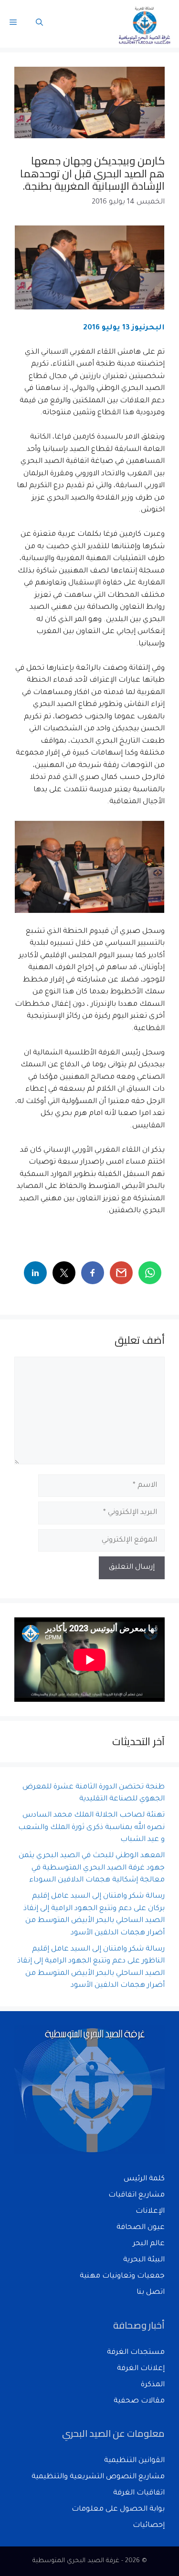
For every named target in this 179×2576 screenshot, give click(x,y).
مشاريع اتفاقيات (137, 2195)
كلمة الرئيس (144, 2179)
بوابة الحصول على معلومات (118, 2510)
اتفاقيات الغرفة (139, 2493)
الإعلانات (150, 2212)
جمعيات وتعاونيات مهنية (122, 2276)
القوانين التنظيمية (134, 2461)
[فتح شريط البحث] (39, 24)
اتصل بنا (151, 2293)
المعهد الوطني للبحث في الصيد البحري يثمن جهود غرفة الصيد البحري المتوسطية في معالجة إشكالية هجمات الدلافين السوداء (92, 1868)
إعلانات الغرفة (141, 2369)
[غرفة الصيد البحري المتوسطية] (145, 24)
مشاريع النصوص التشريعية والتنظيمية (98, 2477)
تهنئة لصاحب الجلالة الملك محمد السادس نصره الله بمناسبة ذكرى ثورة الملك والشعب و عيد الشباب (91, 1828)
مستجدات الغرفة (136, 2353)
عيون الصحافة (141, 2228)
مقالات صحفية (139, 2401)
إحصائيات (149, 2526)
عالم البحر (149, 2244)
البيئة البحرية (144, 2260)
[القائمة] (13, 24)
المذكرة (153, 2385)
